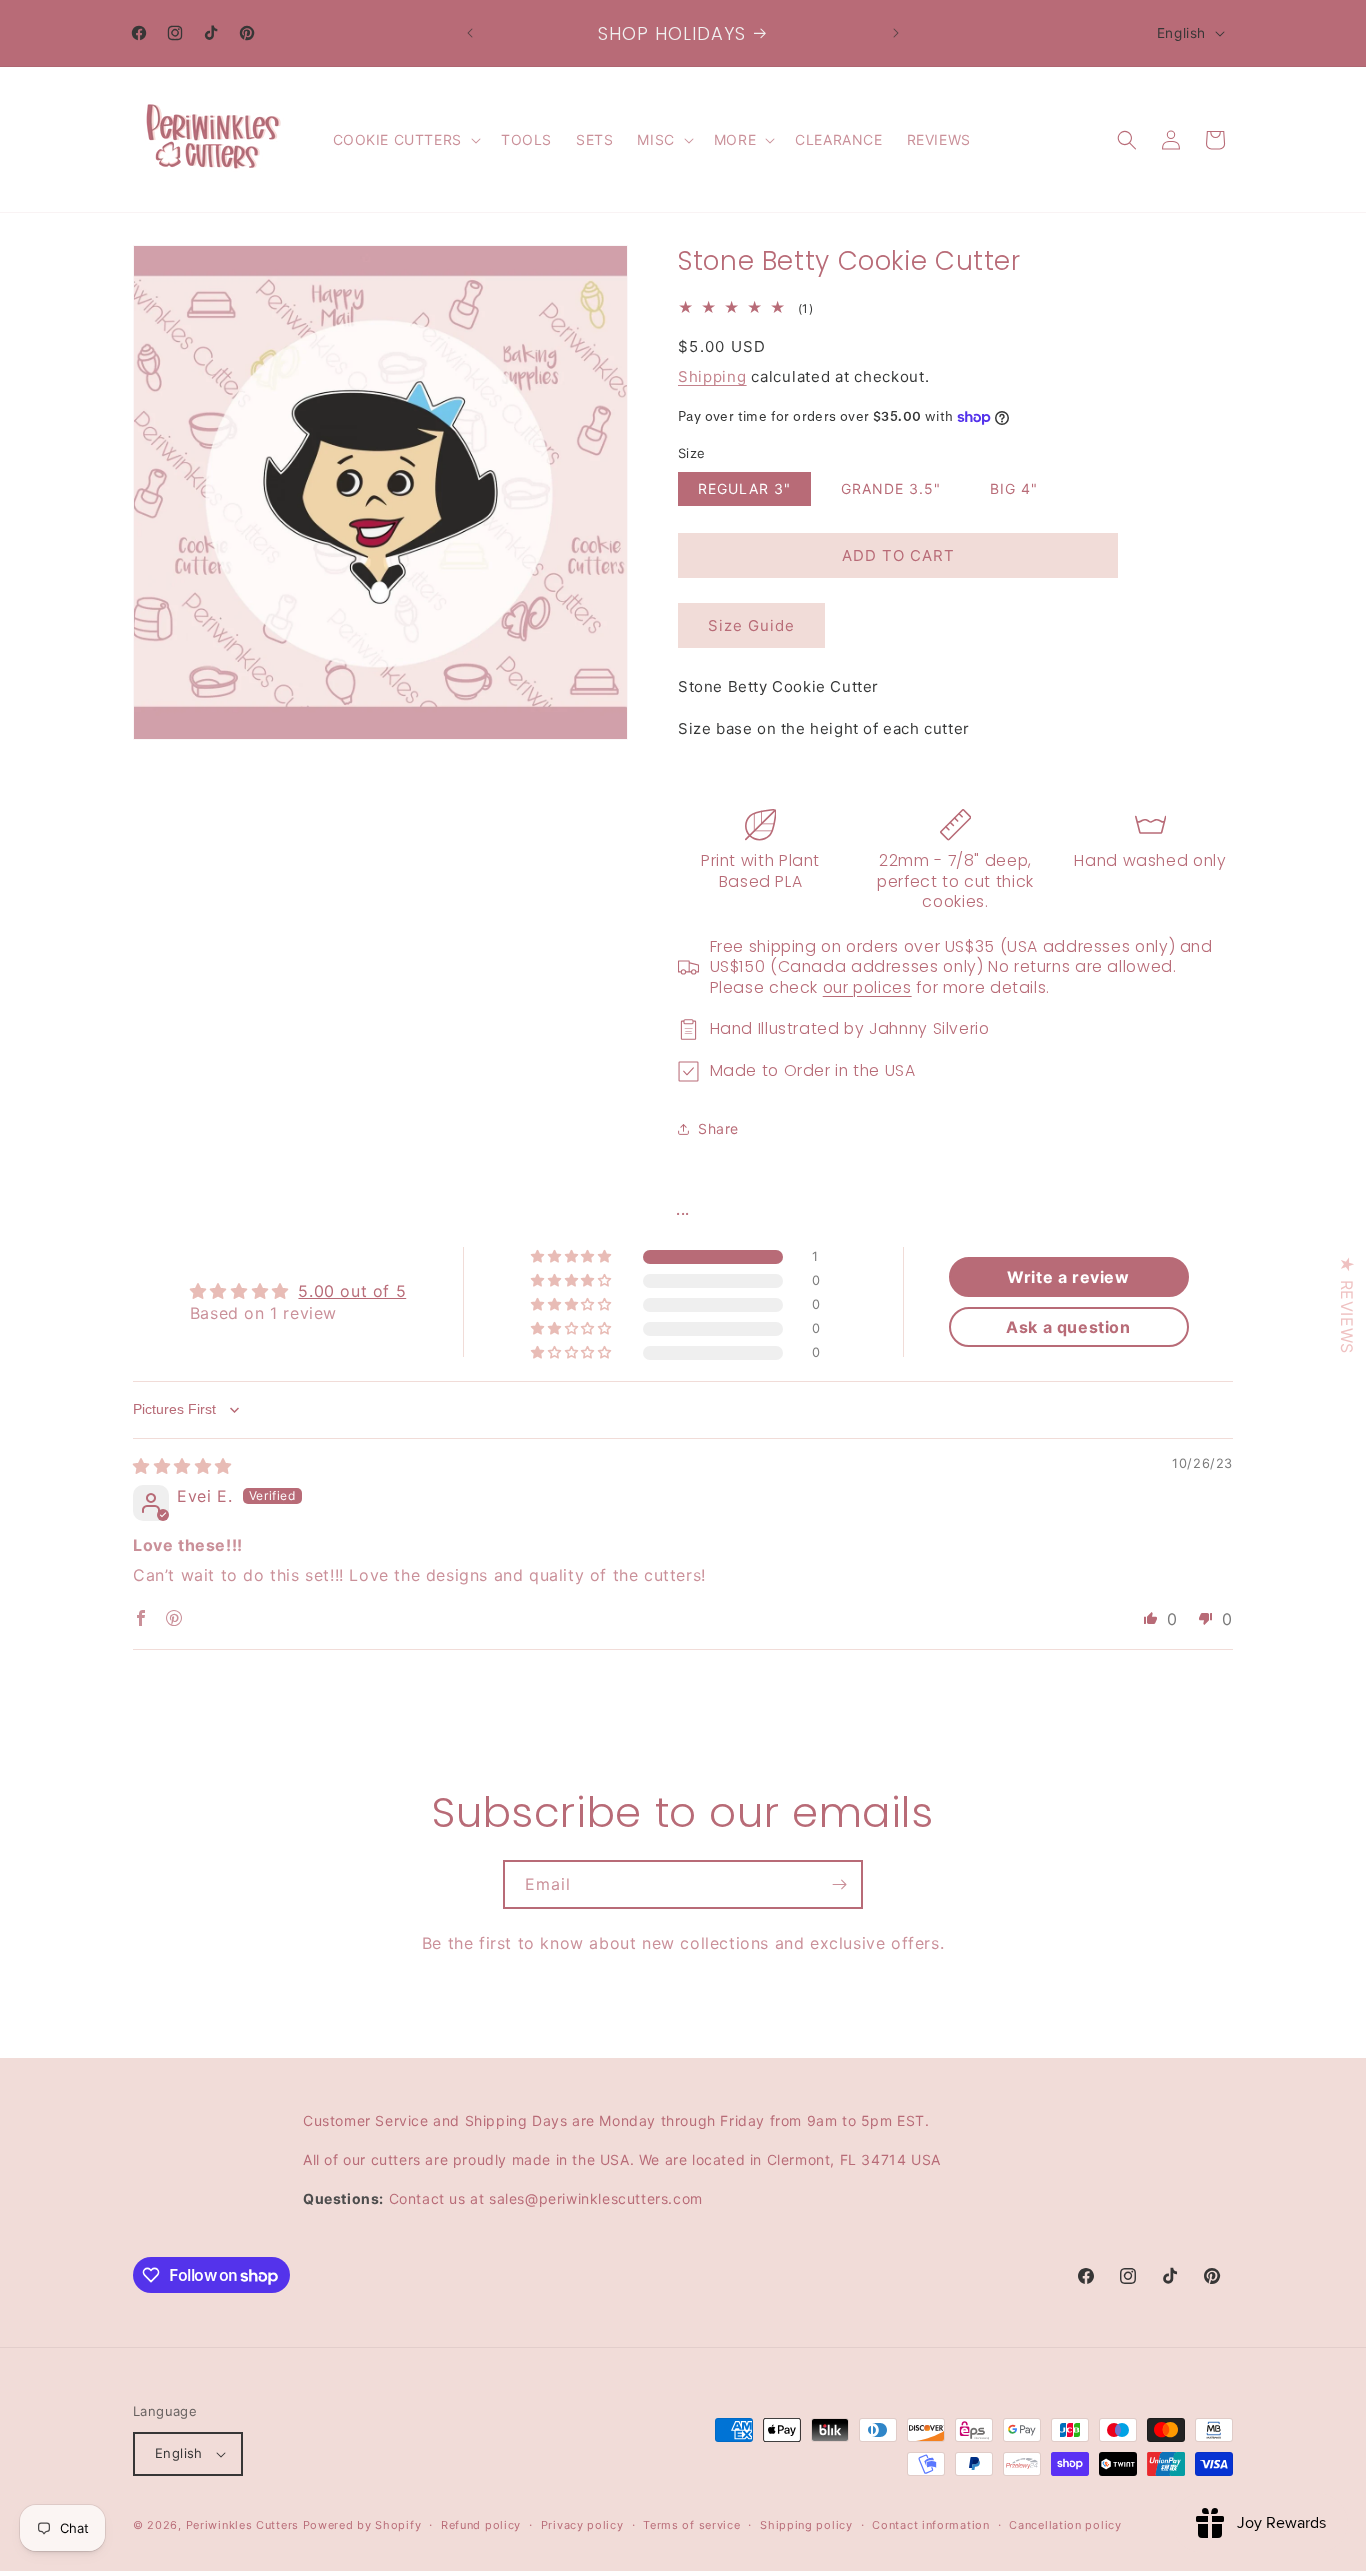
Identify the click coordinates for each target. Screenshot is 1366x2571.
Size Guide (751, 625)
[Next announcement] (896, 33)
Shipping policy (806, 2525)
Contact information (930, 2525)
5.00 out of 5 (352, 1291)
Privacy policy (582, 2525)
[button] (405, 140)
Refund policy (481, 2525)
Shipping (712, 376)
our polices (867, 987)
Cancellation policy (1065, 2525)
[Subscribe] (839, 1884)
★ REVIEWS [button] (1347, 1304)
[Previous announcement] (470, 33)
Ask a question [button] (1068, 1327)
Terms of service (691, 2525)
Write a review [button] (1068, 1277)
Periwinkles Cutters (242, 2525)
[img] (182, 1466)
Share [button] (718, 1128)
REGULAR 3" (744, 488)
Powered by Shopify (362, 2525)
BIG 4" (1014, 488)
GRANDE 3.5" (891, 488)
